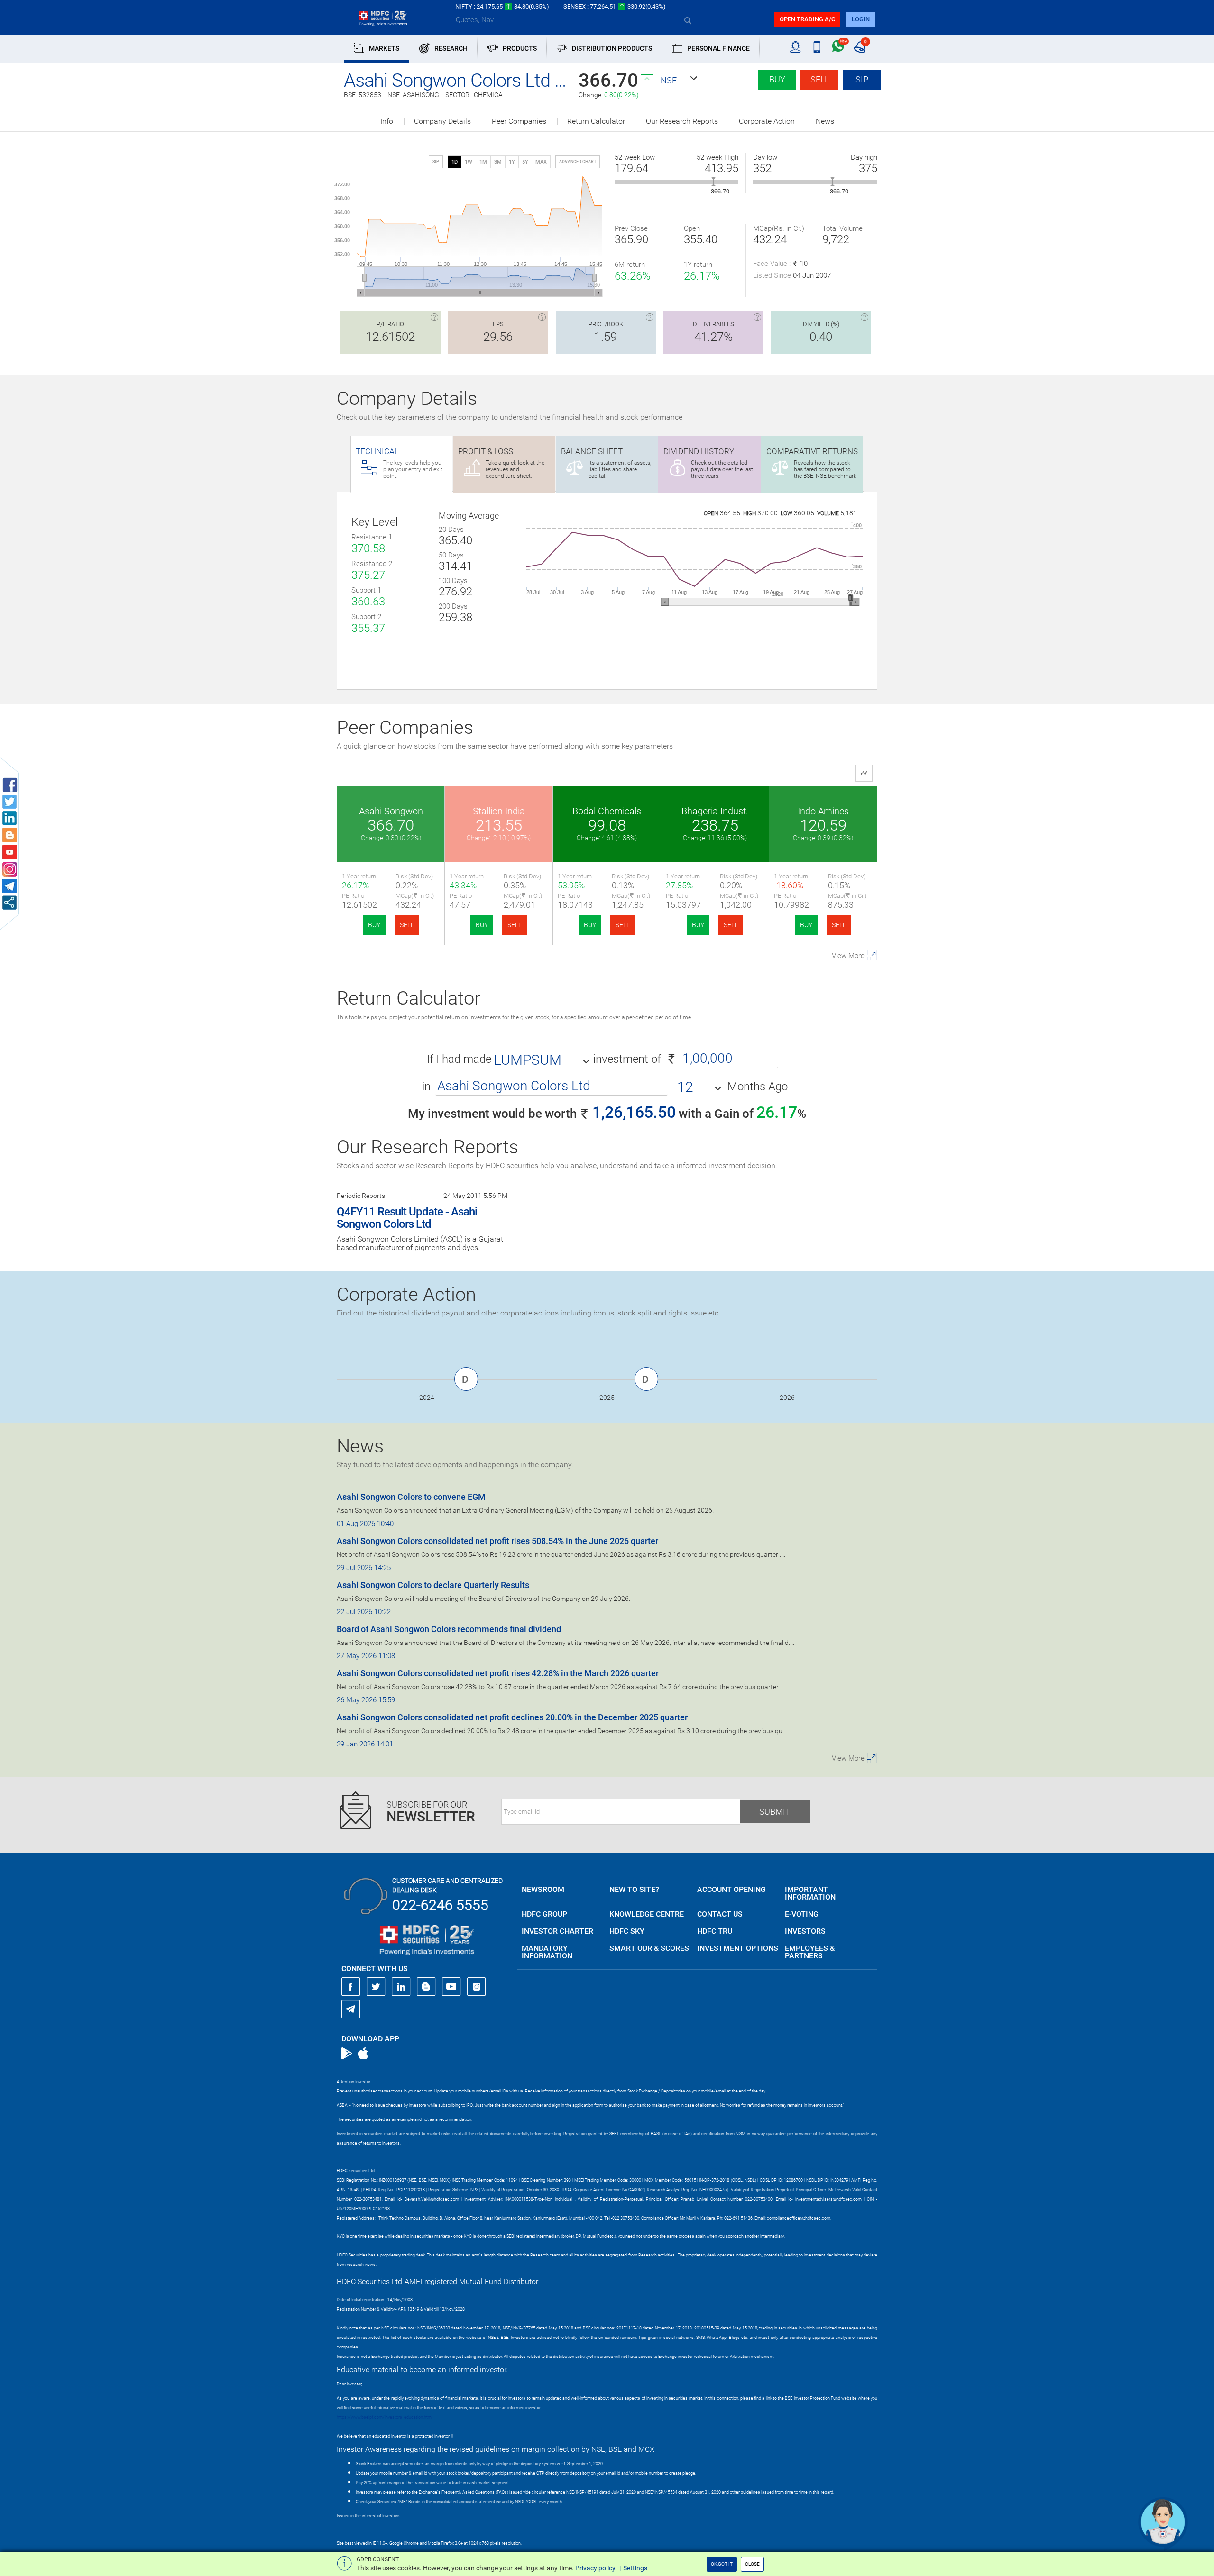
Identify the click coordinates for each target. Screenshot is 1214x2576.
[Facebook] (351, 1987)
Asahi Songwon (391, 811)
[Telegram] (351, 2009)
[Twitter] (376, 1987)
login (861, 19)
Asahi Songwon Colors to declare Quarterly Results (433, 1585)
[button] (680, 81)
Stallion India (499, 811)
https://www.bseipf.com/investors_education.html (385, 2417)
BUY (374, 925)
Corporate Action (767, 121)
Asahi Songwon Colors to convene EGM (411, 1497)
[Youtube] (451, 1987)
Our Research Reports (682, 121)
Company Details (442, 121)
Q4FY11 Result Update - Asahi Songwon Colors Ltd (407, 1218)
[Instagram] (477, 1987)
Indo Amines (823, 811)
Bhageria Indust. (715, 811)
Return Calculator (596, 121)
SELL (407, 925)
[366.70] (713, 182)
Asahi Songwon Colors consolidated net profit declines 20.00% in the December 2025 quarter (512, 1717)
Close (752, 2564)
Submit (775, 1812)
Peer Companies (519, 121)
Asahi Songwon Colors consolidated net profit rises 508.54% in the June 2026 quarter (497, 1541)
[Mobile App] (817, 47)
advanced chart (578, 162)
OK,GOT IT (722, 2564)
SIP (862, 79)
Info (387, 121)
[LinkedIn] (401, 1987)
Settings (635, 2568)
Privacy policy (595, 2568)
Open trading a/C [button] (807, 19)
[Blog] (426, 1987)
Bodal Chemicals (607, 811)
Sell (820, 79)
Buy (777, 79)
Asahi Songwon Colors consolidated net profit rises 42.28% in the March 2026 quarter (498, 1673)
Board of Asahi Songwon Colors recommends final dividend (449, 1629)
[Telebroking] (796, 47)
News (825, 121)
